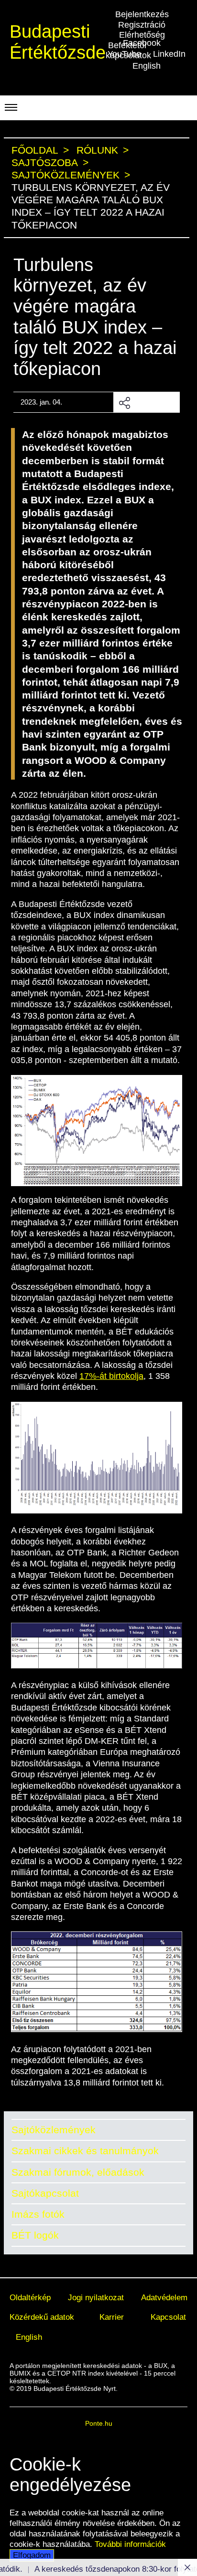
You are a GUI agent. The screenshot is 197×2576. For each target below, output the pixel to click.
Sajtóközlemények (54, 2130)
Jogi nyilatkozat (96, 2297)
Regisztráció (142, 25)
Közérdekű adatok (42, 2317)
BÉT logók (35, 2235)
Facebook (142, 43)
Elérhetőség (142, 35)
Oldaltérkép (30, 2297)
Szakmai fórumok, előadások (78, 2172)
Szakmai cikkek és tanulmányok (85, 2151)
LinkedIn (169, 54)
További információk (130, 2544)
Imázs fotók (38, 2214)
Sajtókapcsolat (45, 2193)
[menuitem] (30, 2298)
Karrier (112, 2317)
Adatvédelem (164, 2297)
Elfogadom (32, 2555)
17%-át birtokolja (111, 1376)
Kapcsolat (168, 2317)
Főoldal (35, 150)
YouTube (124, 54)
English (147, 66)
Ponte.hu (99, 2423)
